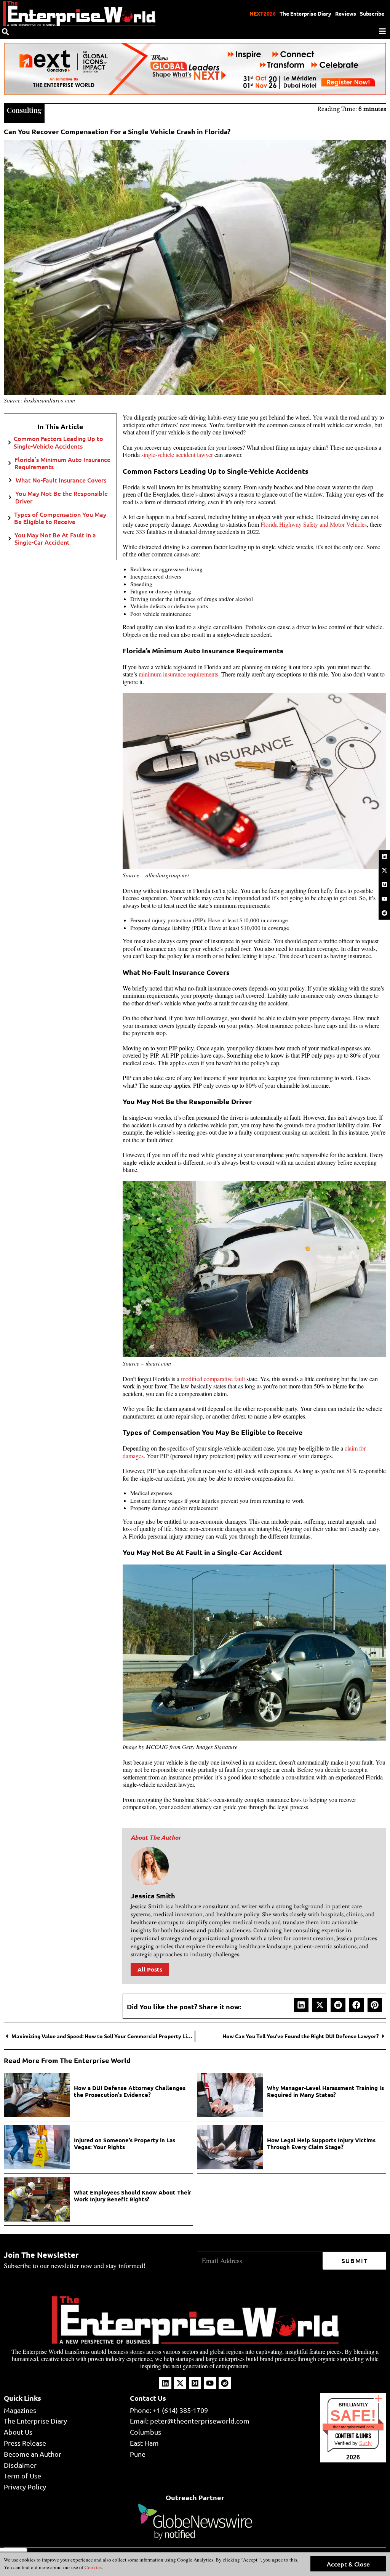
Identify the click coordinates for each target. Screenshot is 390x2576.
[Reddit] (384, 913)
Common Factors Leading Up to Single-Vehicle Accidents (58, 442)
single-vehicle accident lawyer (177, 454)
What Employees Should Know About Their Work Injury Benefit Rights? (133, 2196)
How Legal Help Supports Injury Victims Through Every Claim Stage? (321, 2143)
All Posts (150, 1969)
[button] (301, 2005)
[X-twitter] (384, 870)
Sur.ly (365, 2443)
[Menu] (382, 31)
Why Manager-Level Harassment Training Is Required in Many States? (325, 2091)
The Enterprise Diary (305, 13)
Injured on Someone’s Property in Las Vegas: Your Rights (125, 2143)
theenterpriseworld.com (353, 2427)
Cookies (93, 2567)
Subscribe (372, 13)
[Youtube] (384, 899)
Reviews (346, 13)
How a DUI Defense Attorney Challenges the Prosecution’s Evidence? (130, 2091)
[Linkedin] (384, 856)
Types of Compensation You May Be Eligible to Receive (60, 518)
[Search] (5, 32)
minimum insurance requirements (178, 674)
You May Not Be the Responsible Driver (62, 497)
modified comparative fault (213, 1379)
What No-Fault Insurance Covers (61, 480)
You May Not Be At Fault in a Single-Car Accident (55, 539)
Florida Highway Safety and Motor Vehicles (314, 524)
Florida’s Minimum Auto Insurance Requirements (62, 463)
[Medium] (384, 885)
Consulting (24, 110)
